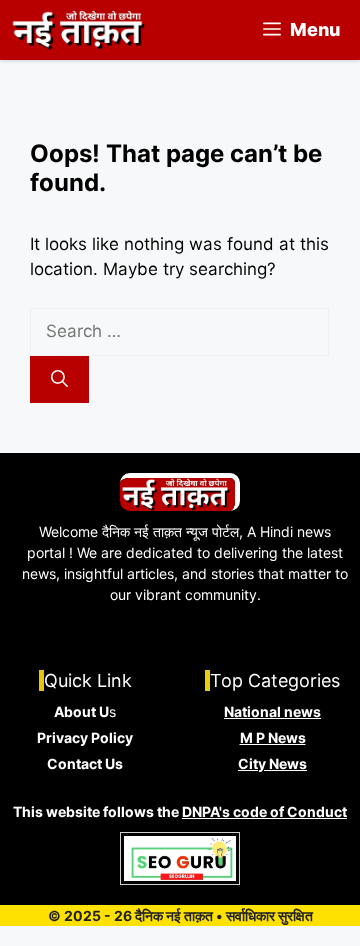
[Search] (59, 380)
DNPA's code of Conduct (264, 811)
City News (272, 763)
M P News (273, 737)
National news (272, 711)
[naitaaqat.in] (80, 30)
